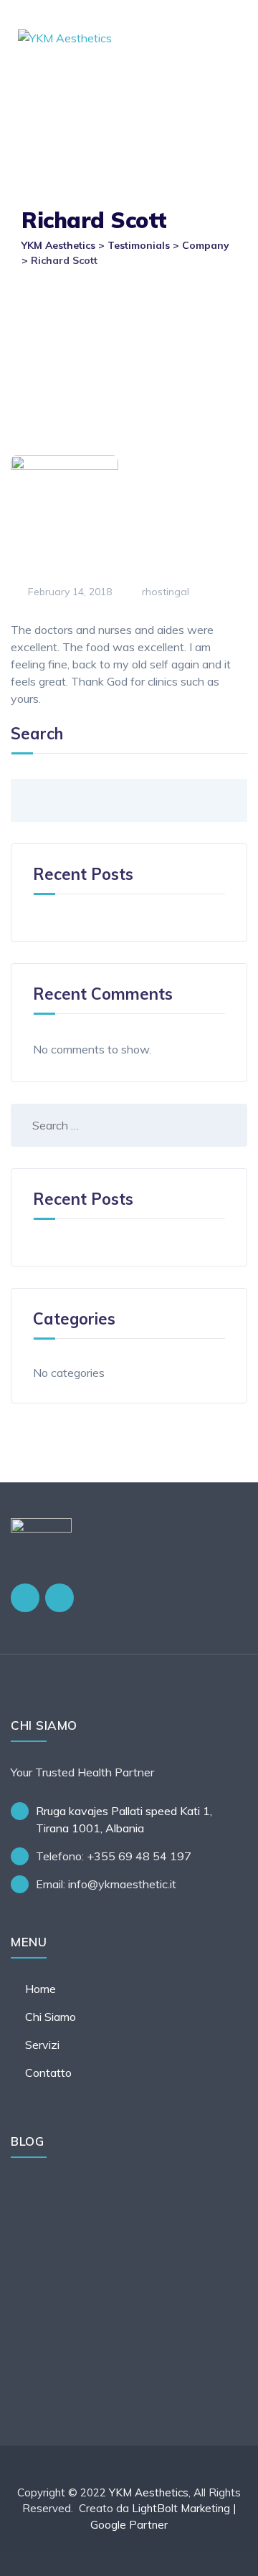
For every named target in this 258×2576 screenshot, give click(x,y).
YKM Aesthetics (149, 2492)
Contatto (48, 2073)
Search (37, 734)
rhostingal (164, 592)
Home (40, 1989)
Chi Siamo (51, 2017)
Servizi (42, 2045)
